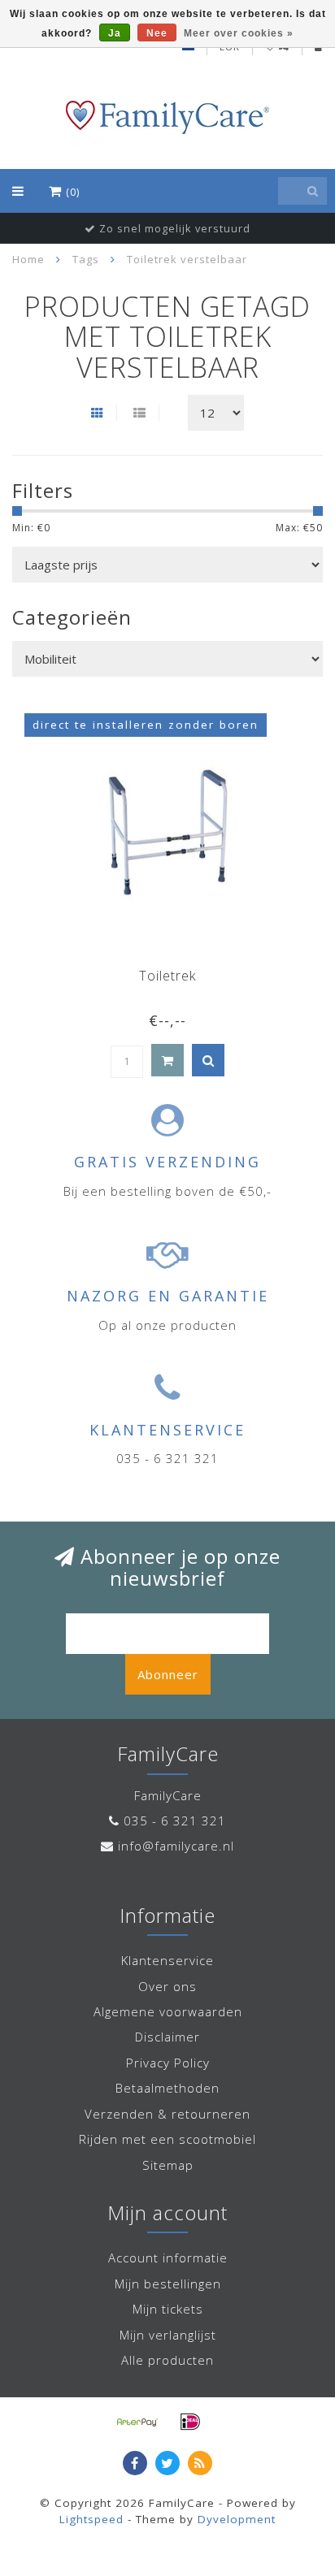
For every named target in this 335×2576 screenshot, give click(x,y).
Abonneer (168, 1674)
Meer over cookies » (239, 33)
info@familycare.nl (176, 1846)
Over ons (167, 1986)
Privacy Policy (168, 2063)
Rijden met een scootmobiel (167, 2139)
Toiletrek (167, 976)
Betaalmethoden (167, 2088)
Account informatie (168, 2258)
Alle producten (167, 2360)
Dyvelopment (237, 2519)
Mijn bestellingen (168, 2284)
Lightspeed (91, 2519)
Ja (115, 33)
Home (28, 259)
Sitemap (168, 2165)
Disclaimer (167, 2037)
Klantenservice (167, 1960)
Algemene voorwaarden (168, 2011)
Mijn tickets (168, 2309)
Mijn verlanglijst (168, 2335)
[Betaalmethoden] (137, 2422)
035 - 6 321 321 (175, 1821)
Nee (157, 33)
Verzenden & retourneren (167, 2114)
